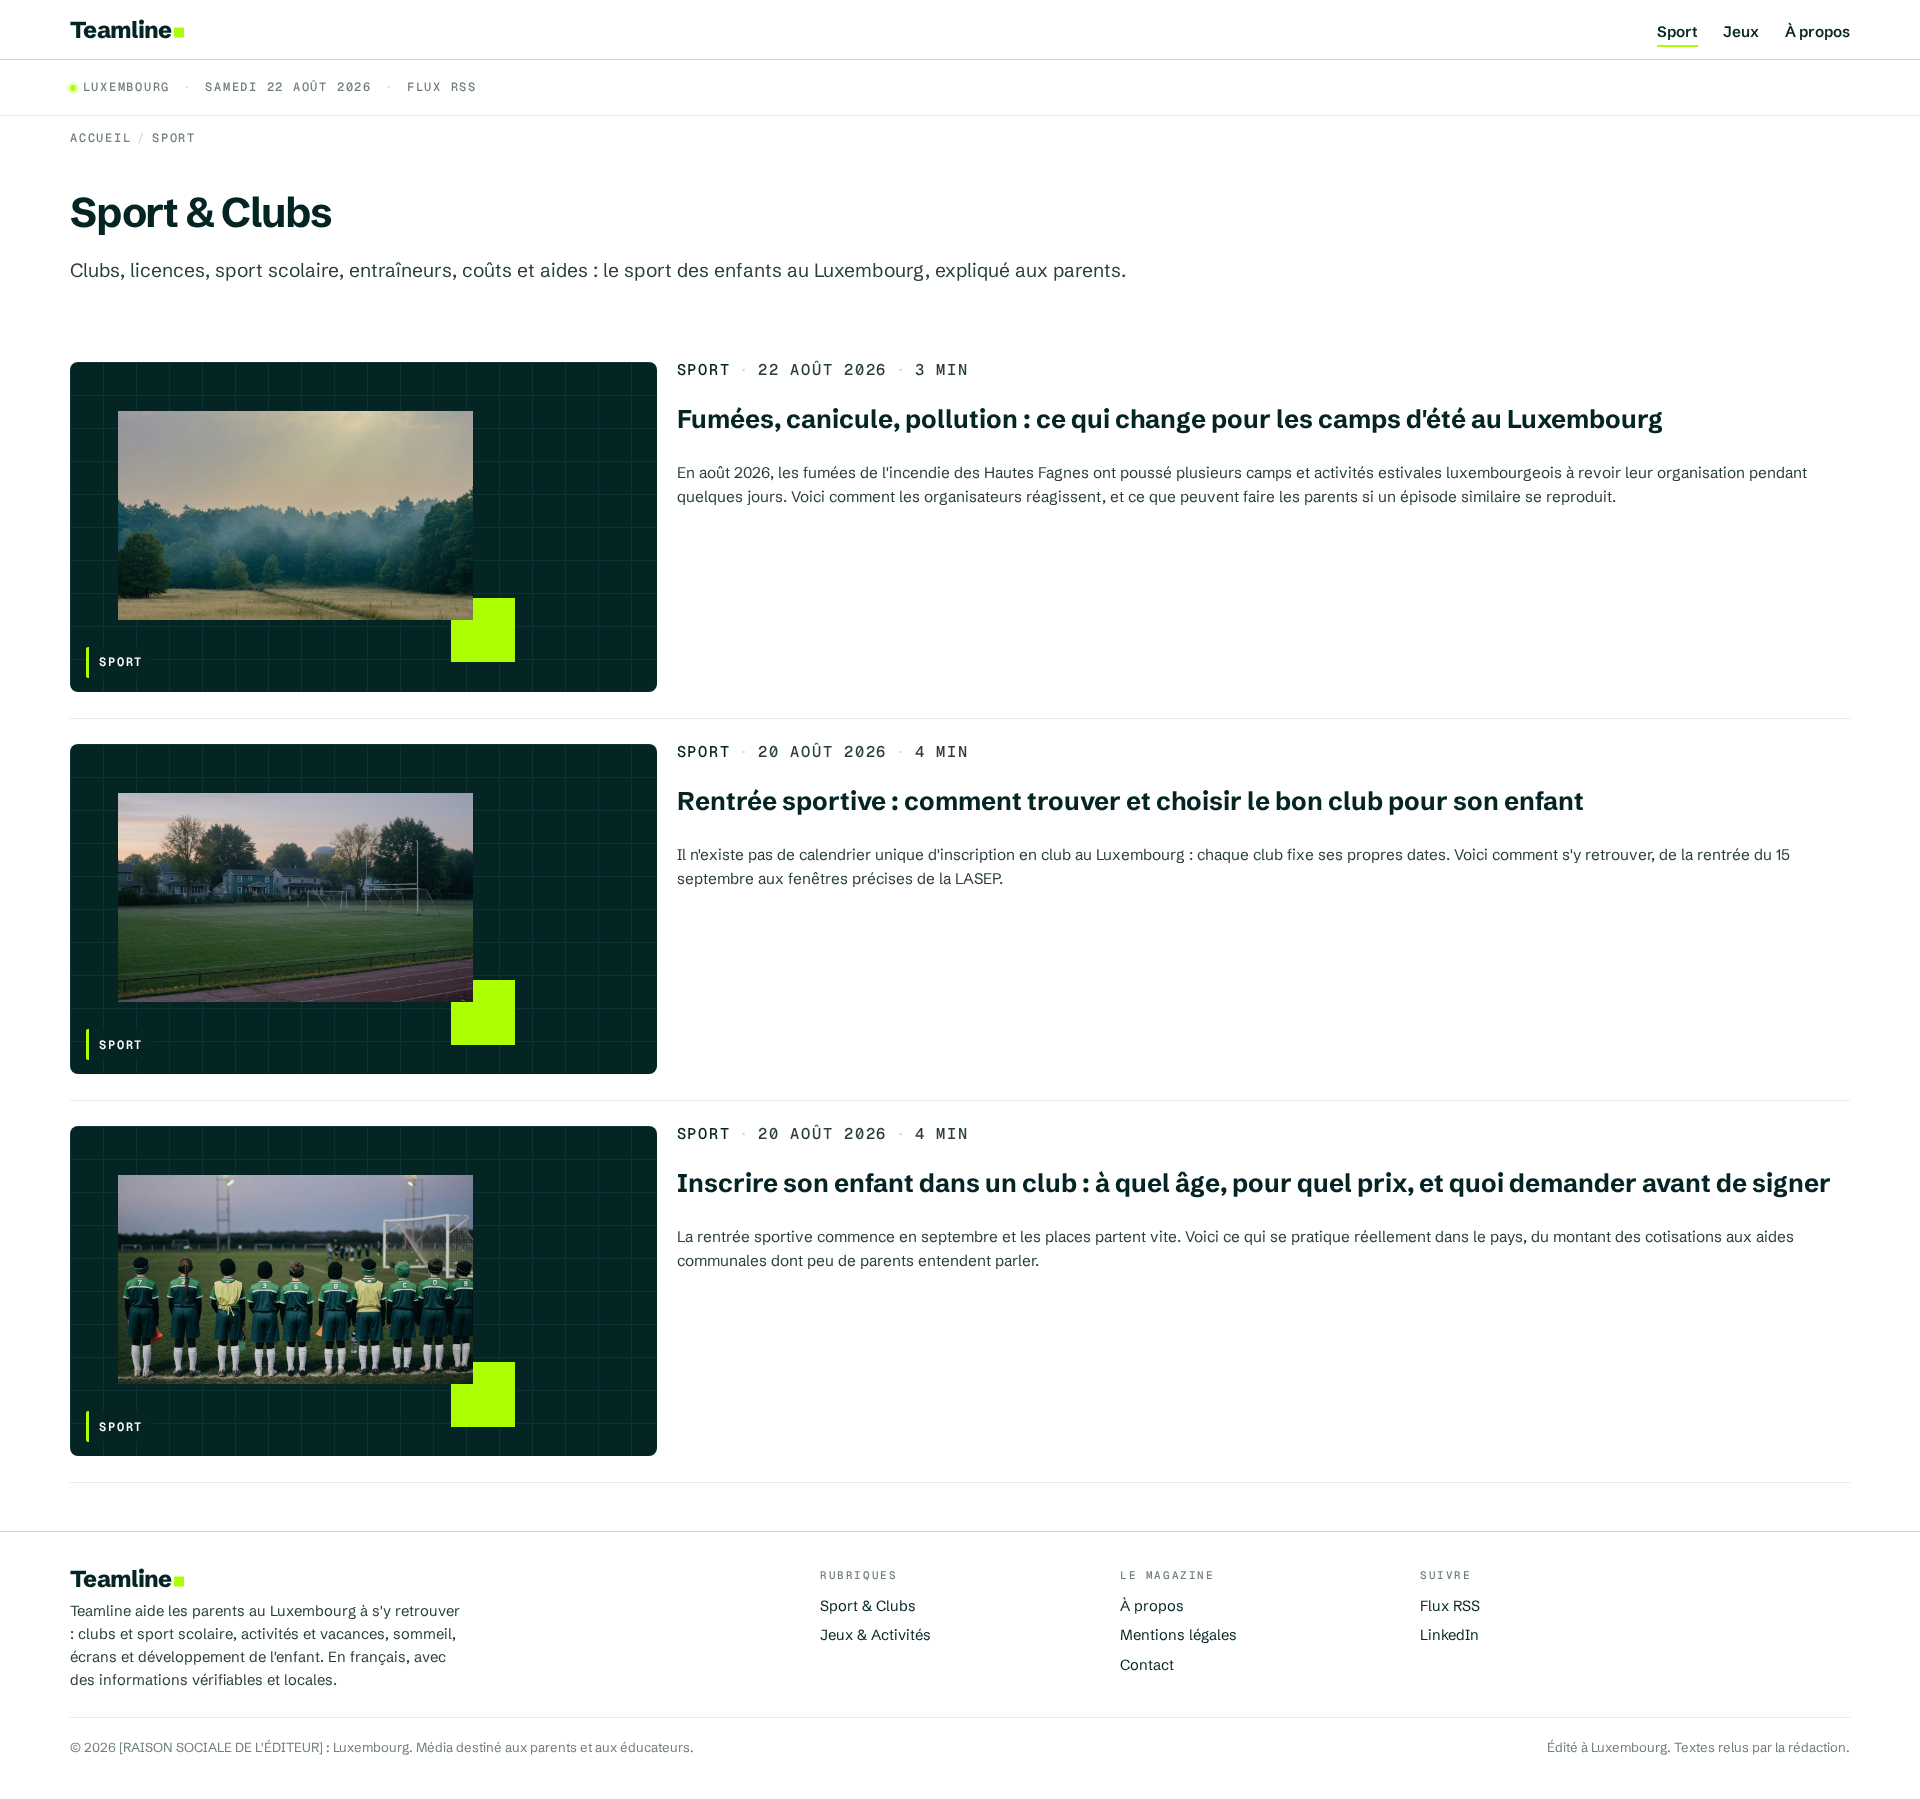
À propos (1817, 32)
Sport (1677, 32)
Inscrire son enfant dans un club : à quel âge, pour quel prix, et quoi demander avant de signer (1254, 1183)
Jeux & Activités (875, 1635)
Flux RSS (442, 87)
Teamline (120, 29)
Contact (1147, 1665)
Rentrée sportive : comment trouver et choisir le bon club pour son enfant (1130, 801)
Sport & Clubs (868, 1606)
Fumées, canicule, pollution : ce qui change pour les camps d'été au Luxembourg (1170, 419)
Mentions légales (1178, 1635)
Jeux (1741, 32)
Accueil (100, 138)
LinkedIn (1449, 1635)
